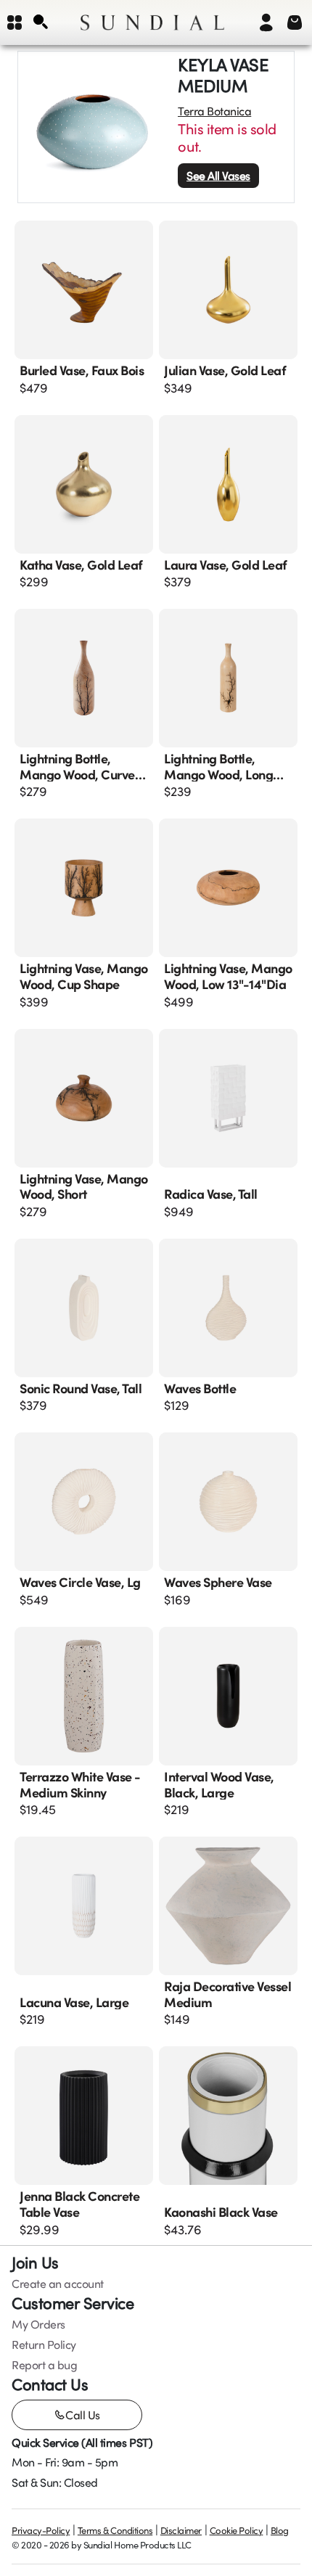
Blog (280, 2530)
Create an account (58, 2284)
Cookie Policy (237, 2530)
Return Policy (44, 2345)
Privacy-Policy (41, 2530)
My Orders (38, 2324)
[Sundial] (152, 22)
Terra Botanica (214, 111)
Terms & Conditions (115, 2530)
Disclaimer (181, 2530)
